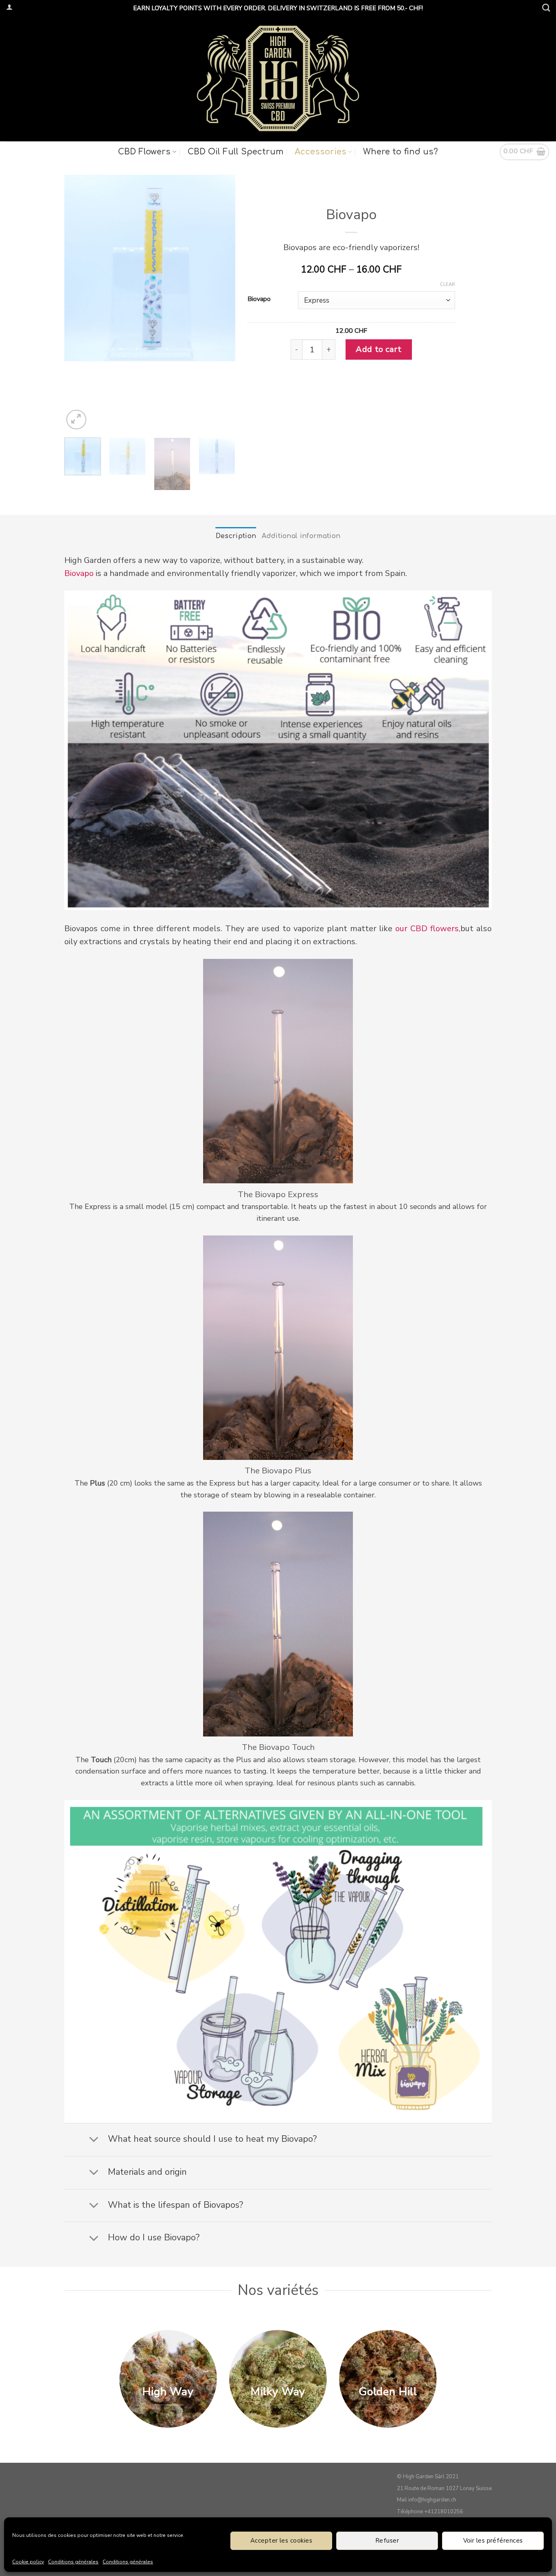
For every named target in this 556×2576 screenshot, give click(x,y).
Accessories (321, 152)
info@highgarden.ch (432, 2500)
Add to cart (379, 349)
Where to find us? (401, 152)
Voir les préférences (493, 2541)
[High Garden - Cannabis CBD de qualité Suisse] (278, 78)
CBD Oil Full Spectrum (235, 152)
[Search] (546, 8)
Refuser (387, 2541)
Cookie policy (28, 2562)
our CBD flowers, (428, 929)
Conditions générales (73, 2562)
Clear (448, 285)
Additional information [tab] (301, 536)
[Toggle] (94, 2140)
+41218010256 (444, 2512)
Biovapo (259, 299)
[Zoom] (76, 420)
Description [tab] (236, 536)
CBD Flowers (144, 152)
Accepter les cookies (281, 2541)
